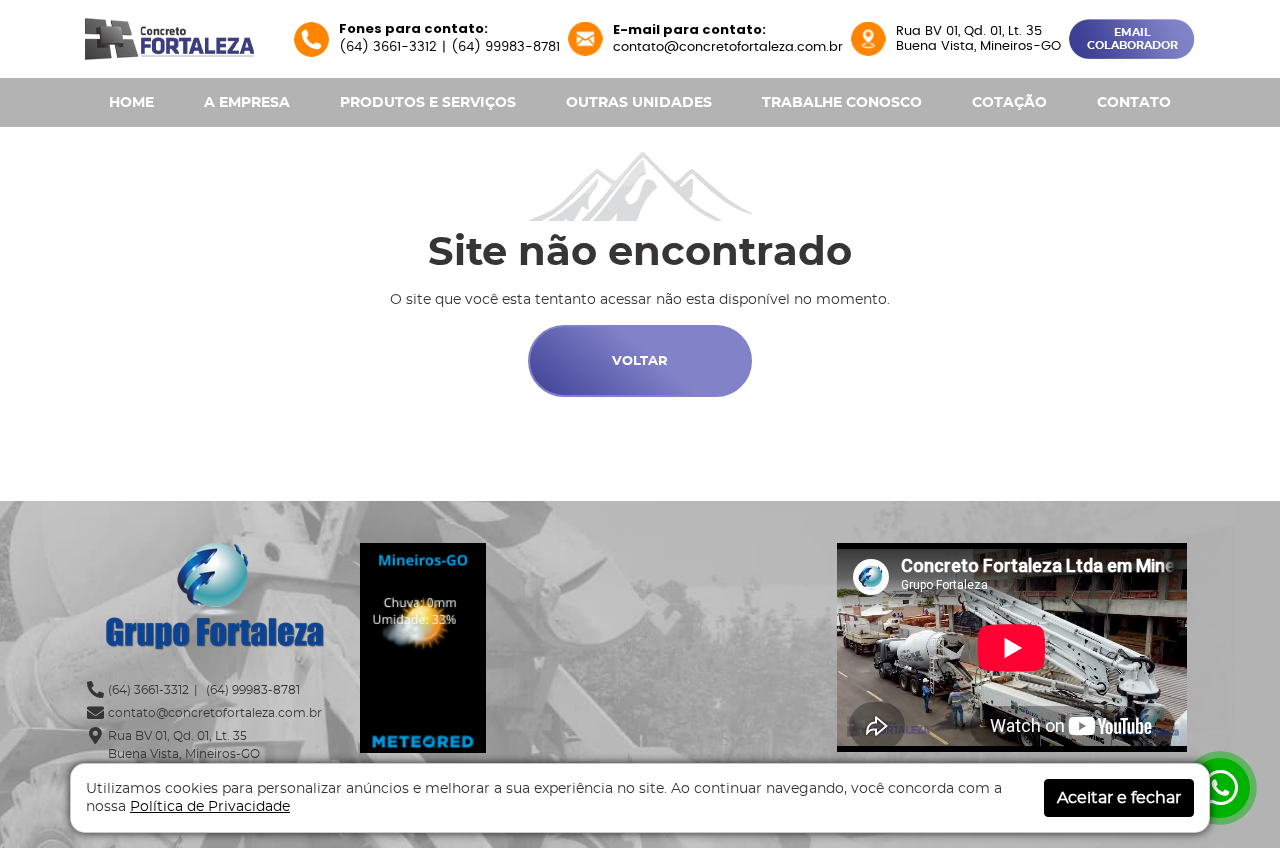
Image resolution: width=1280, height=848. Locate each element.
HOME (131, 103)
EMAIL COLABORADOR (1132, 39)
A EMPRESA (247, 103)
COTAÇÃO (1009, 103)
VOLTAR (640, 361)
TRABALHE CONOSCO (842, 103)
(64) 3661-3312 (388, 47)
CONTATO (1134, 103)
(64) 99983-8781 (505, 47)
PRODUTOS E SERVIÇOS (428, 103)
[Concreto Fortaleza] (169, 37)
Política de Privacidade (210, 807)
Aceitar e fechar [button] (1119, 798)
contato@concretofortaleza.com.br (728, 47)
